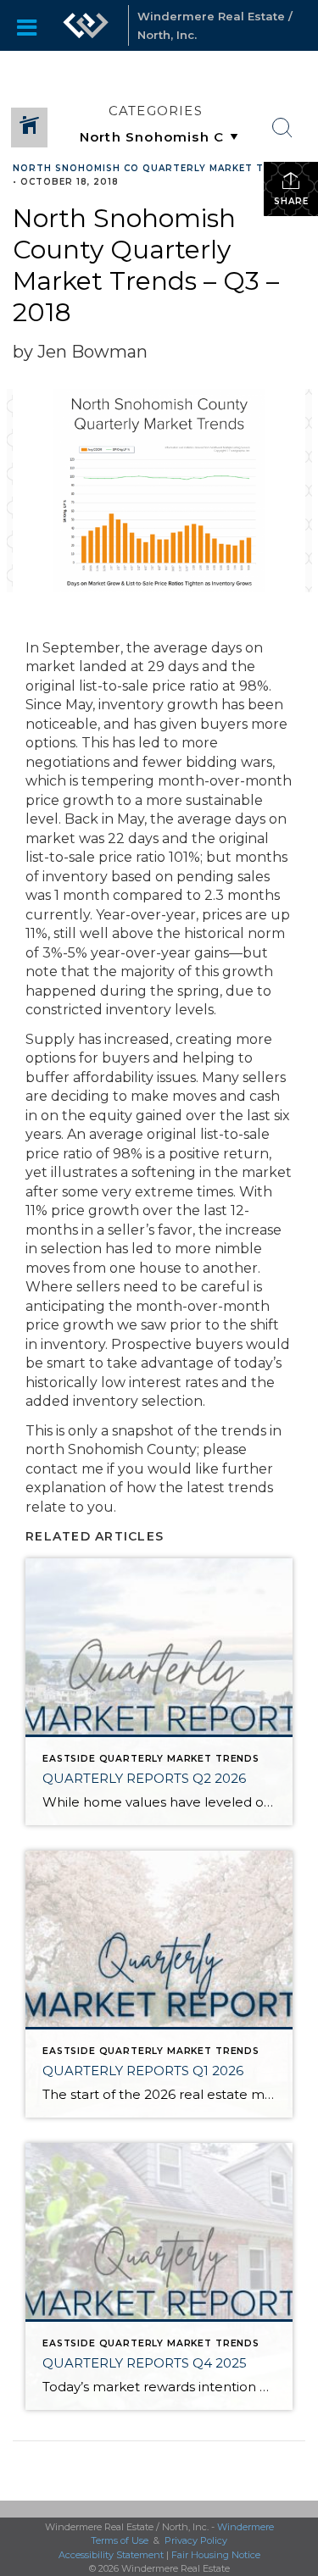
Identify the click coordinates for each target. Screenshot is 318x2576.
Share (291, 201)
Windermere (245, 2527)
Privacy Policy (196, 2540)
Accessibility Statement (111, 2555)
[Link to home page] (86, 25)
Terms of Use (120, 2540)
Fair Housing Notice (216, 2555)
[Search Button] (282, 128)
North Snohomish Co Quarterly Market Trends (156, 168)
